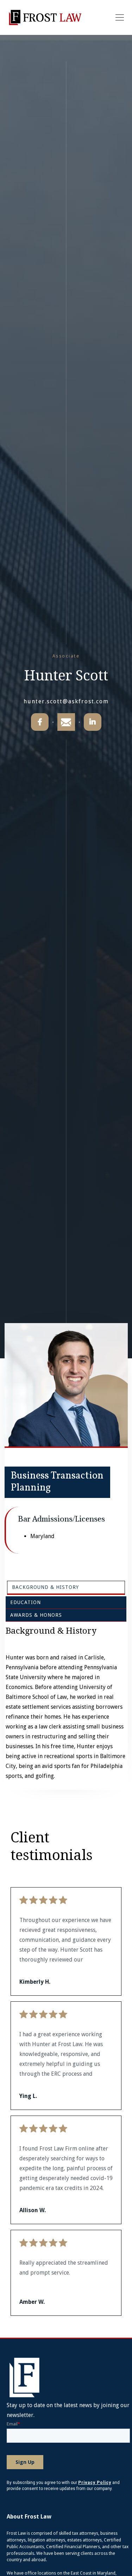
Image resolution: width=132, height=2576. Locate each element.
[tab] (66, 1588)
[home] (45, 17)
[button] (118, 18)
